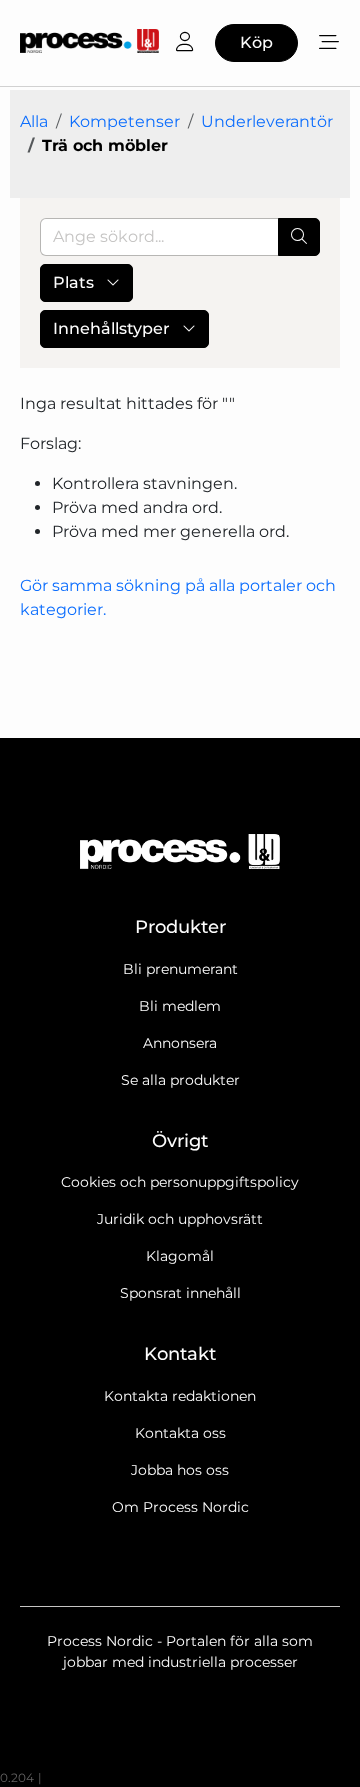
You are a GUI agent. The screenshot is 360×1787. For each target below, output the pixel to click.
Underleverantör (267, 121)
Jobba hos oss (180, 1470)
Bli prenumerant (180, 969)
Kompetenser (124, 121)
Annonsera (180, 1043)
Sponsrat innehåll (180, 1293)
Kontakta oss (180, 1433)
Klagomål (180, 1256)
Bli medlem (180, 1006)
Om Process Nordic (180, 1507)
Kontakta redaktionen (180, 1396)
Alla (34, 121)
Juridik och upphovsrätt (180, 1219)
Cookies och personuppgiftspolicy (180, 1182)
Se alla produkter (180, 1080)
